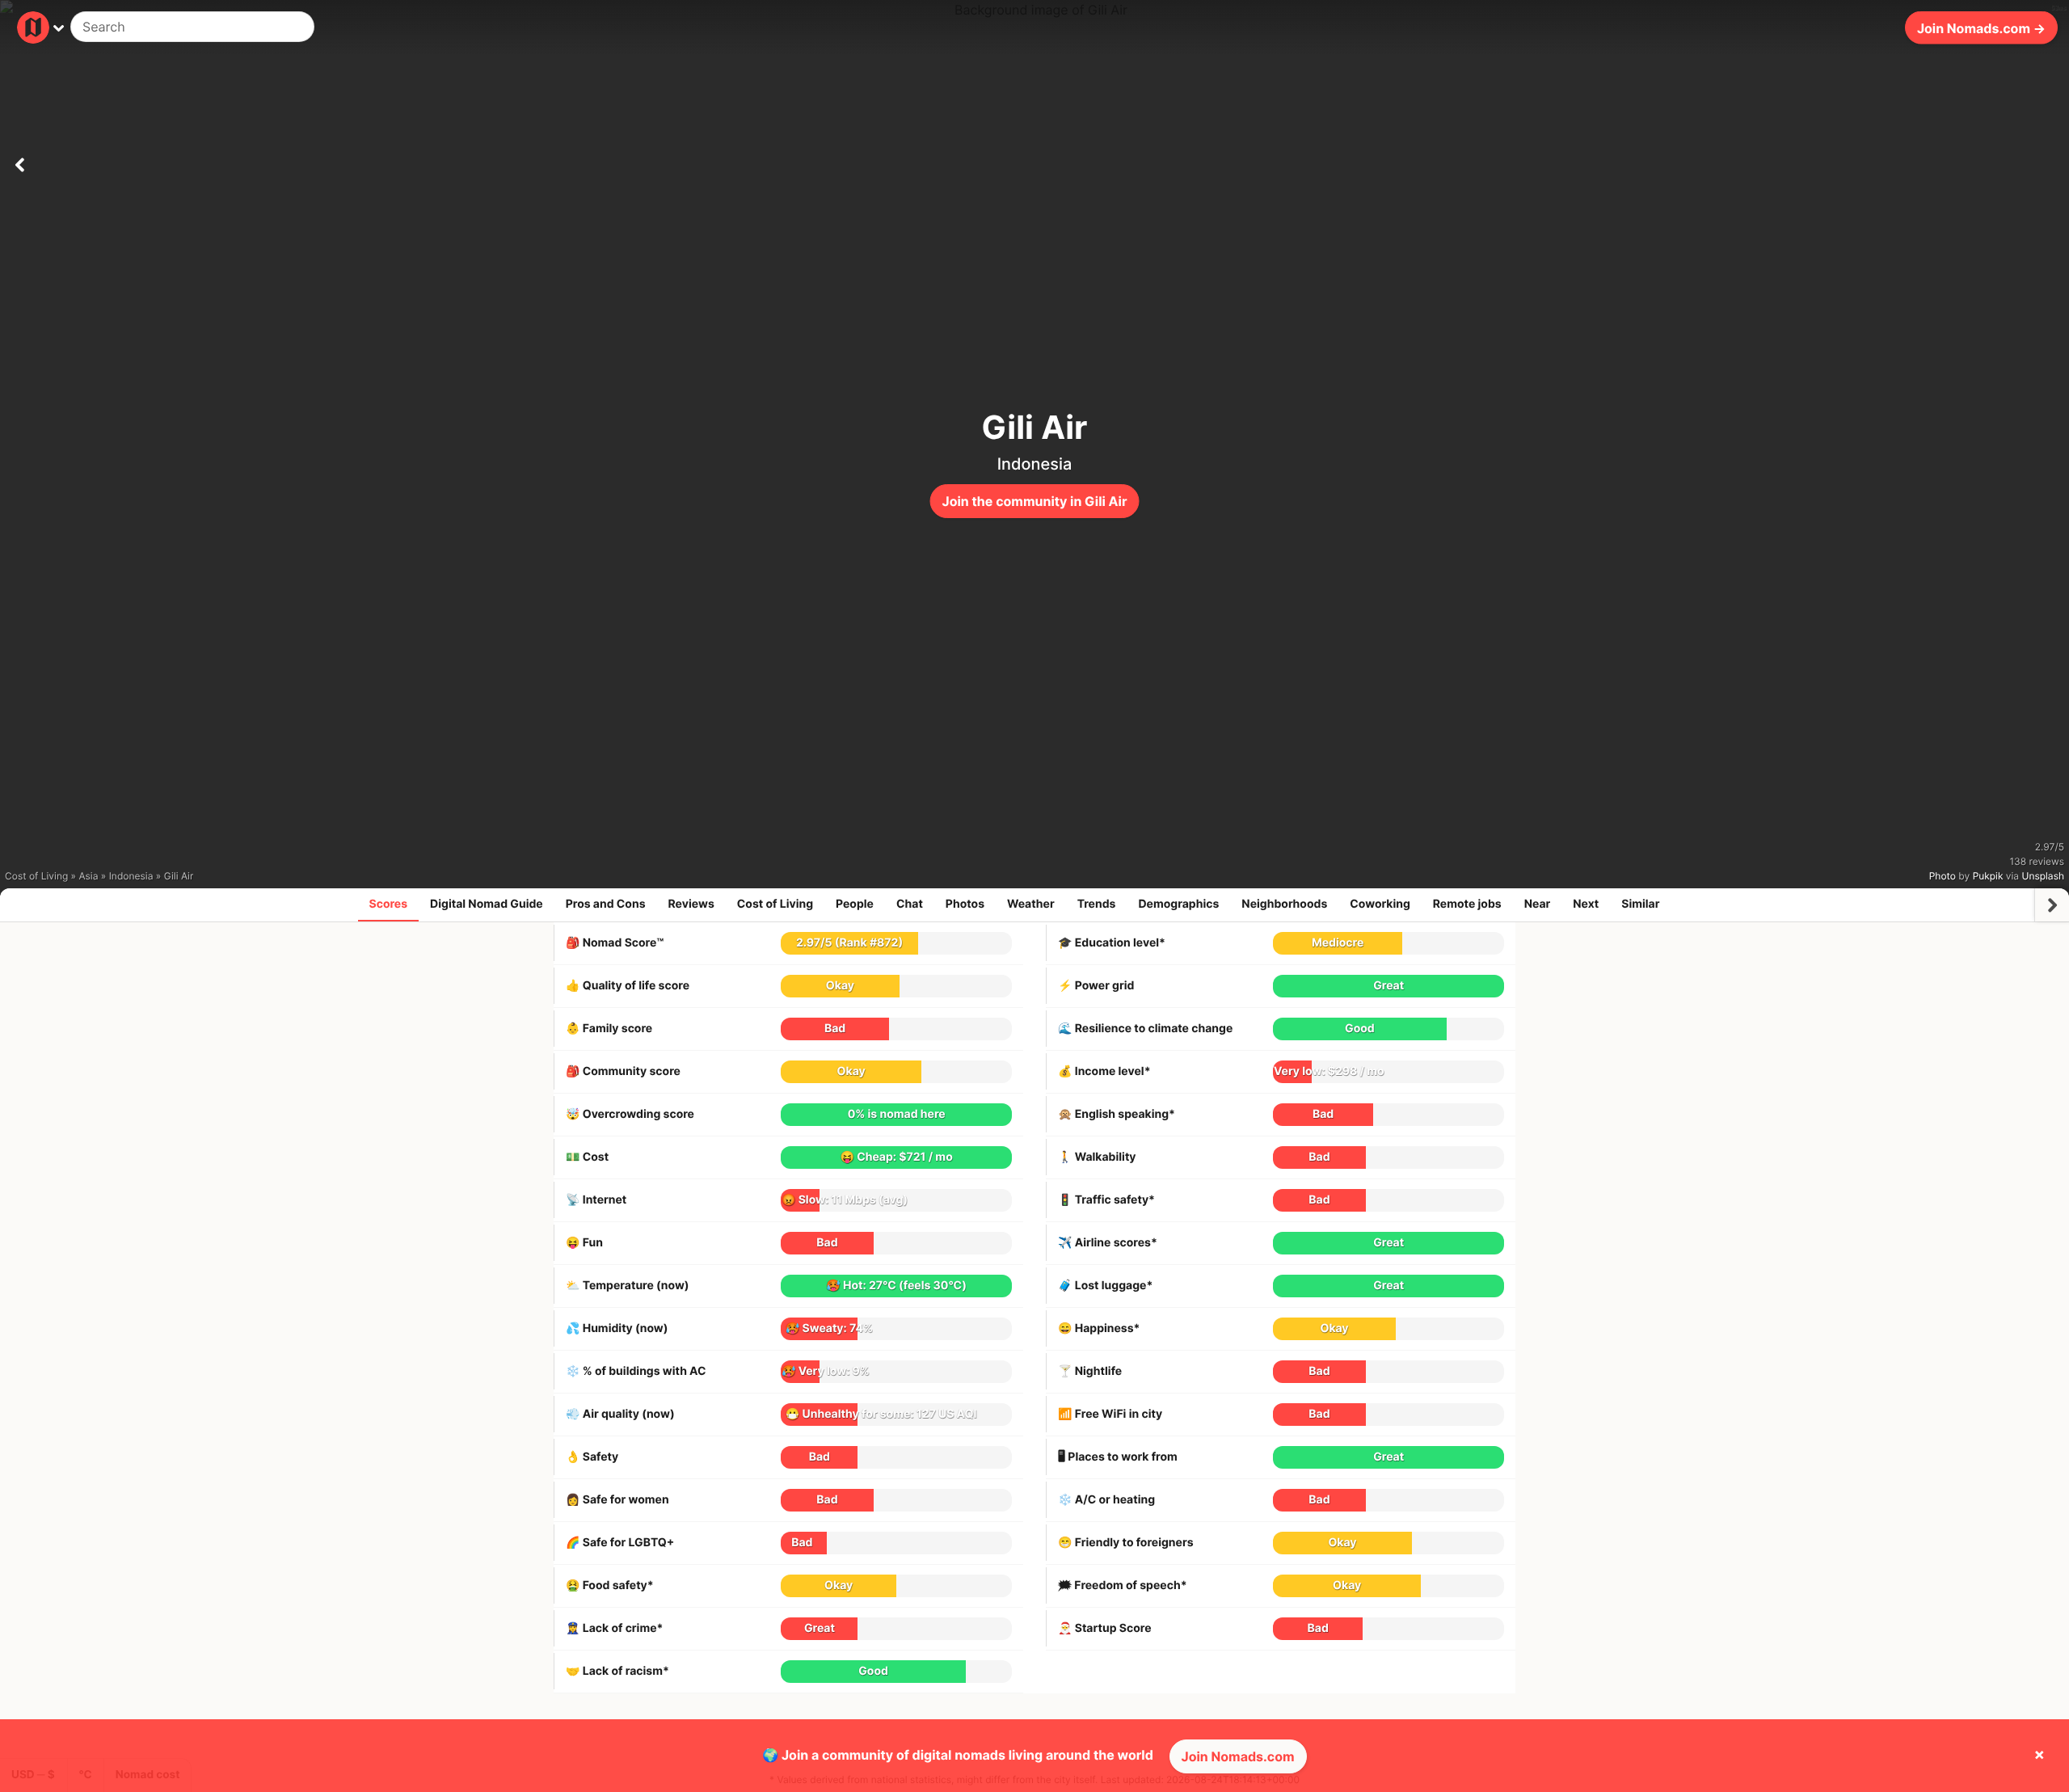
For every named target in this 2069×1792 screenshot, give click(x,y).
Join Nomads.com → (1981, 27)
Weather (1031, 904)
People (855, 904)
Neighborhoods (1284, 904)
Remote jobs (1467, 904)
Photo (1943, 876)
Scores (389, 904)
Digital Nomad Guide (487, 904)
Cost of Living (775, 904)
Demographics (1178, 904)
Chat (910, 904)
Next (1586, 904)
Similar (1640, 904)
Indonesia (1035, 464)
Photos (965, 904)
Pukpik (1988, 876)
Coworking (1380, 904)
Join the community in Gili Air (1035, 501)
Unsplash (2043, 876)
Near (1538, 904)
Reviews (691, 904)
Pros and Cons (606, 904)
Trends (1097, 904)
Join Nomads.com (1238, 1756)
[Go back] (19, 162)
